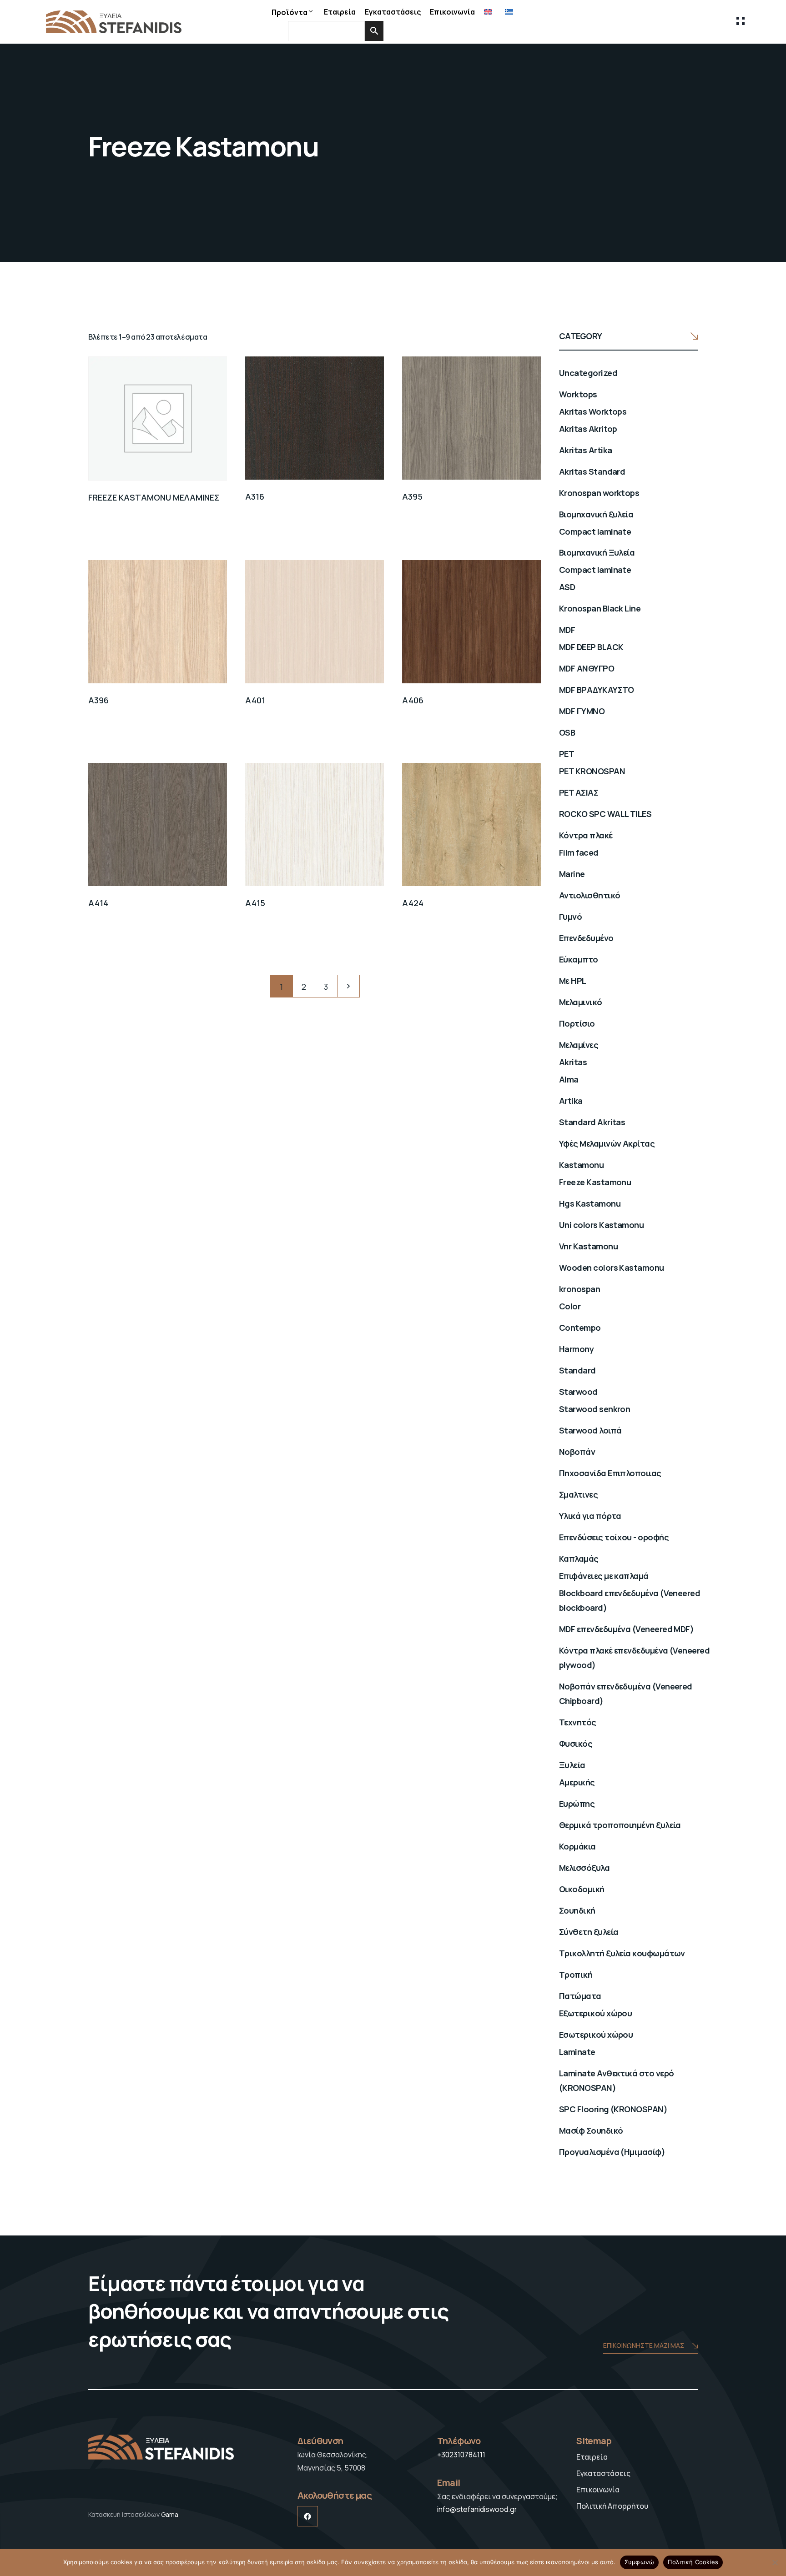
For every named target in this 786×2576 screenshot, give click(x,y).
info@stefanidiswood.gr (477, 2509)
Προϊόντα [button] (290, 12)
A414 (98, 903)
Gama (170, 2514)
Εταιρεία (340, 12)
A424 (413, 903)
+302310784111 (461, 2455)
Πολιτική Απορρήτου (612, 2506)
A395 (412, 496)
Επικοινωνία (452, 12)
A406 (413, 700)
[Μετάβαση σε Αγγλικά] (490, 12)
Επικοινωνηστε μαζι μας (644, 2345)
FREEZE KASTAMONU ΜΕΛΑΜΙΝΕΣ (154, 497)
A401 (255, 700)
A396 (98, 700)
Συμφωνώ (640, 2562)
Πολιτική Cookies (693, 2562)
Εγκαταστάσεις (393, 12)
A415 (255, 903)
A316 (255, 496)
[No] (775, 2562)
